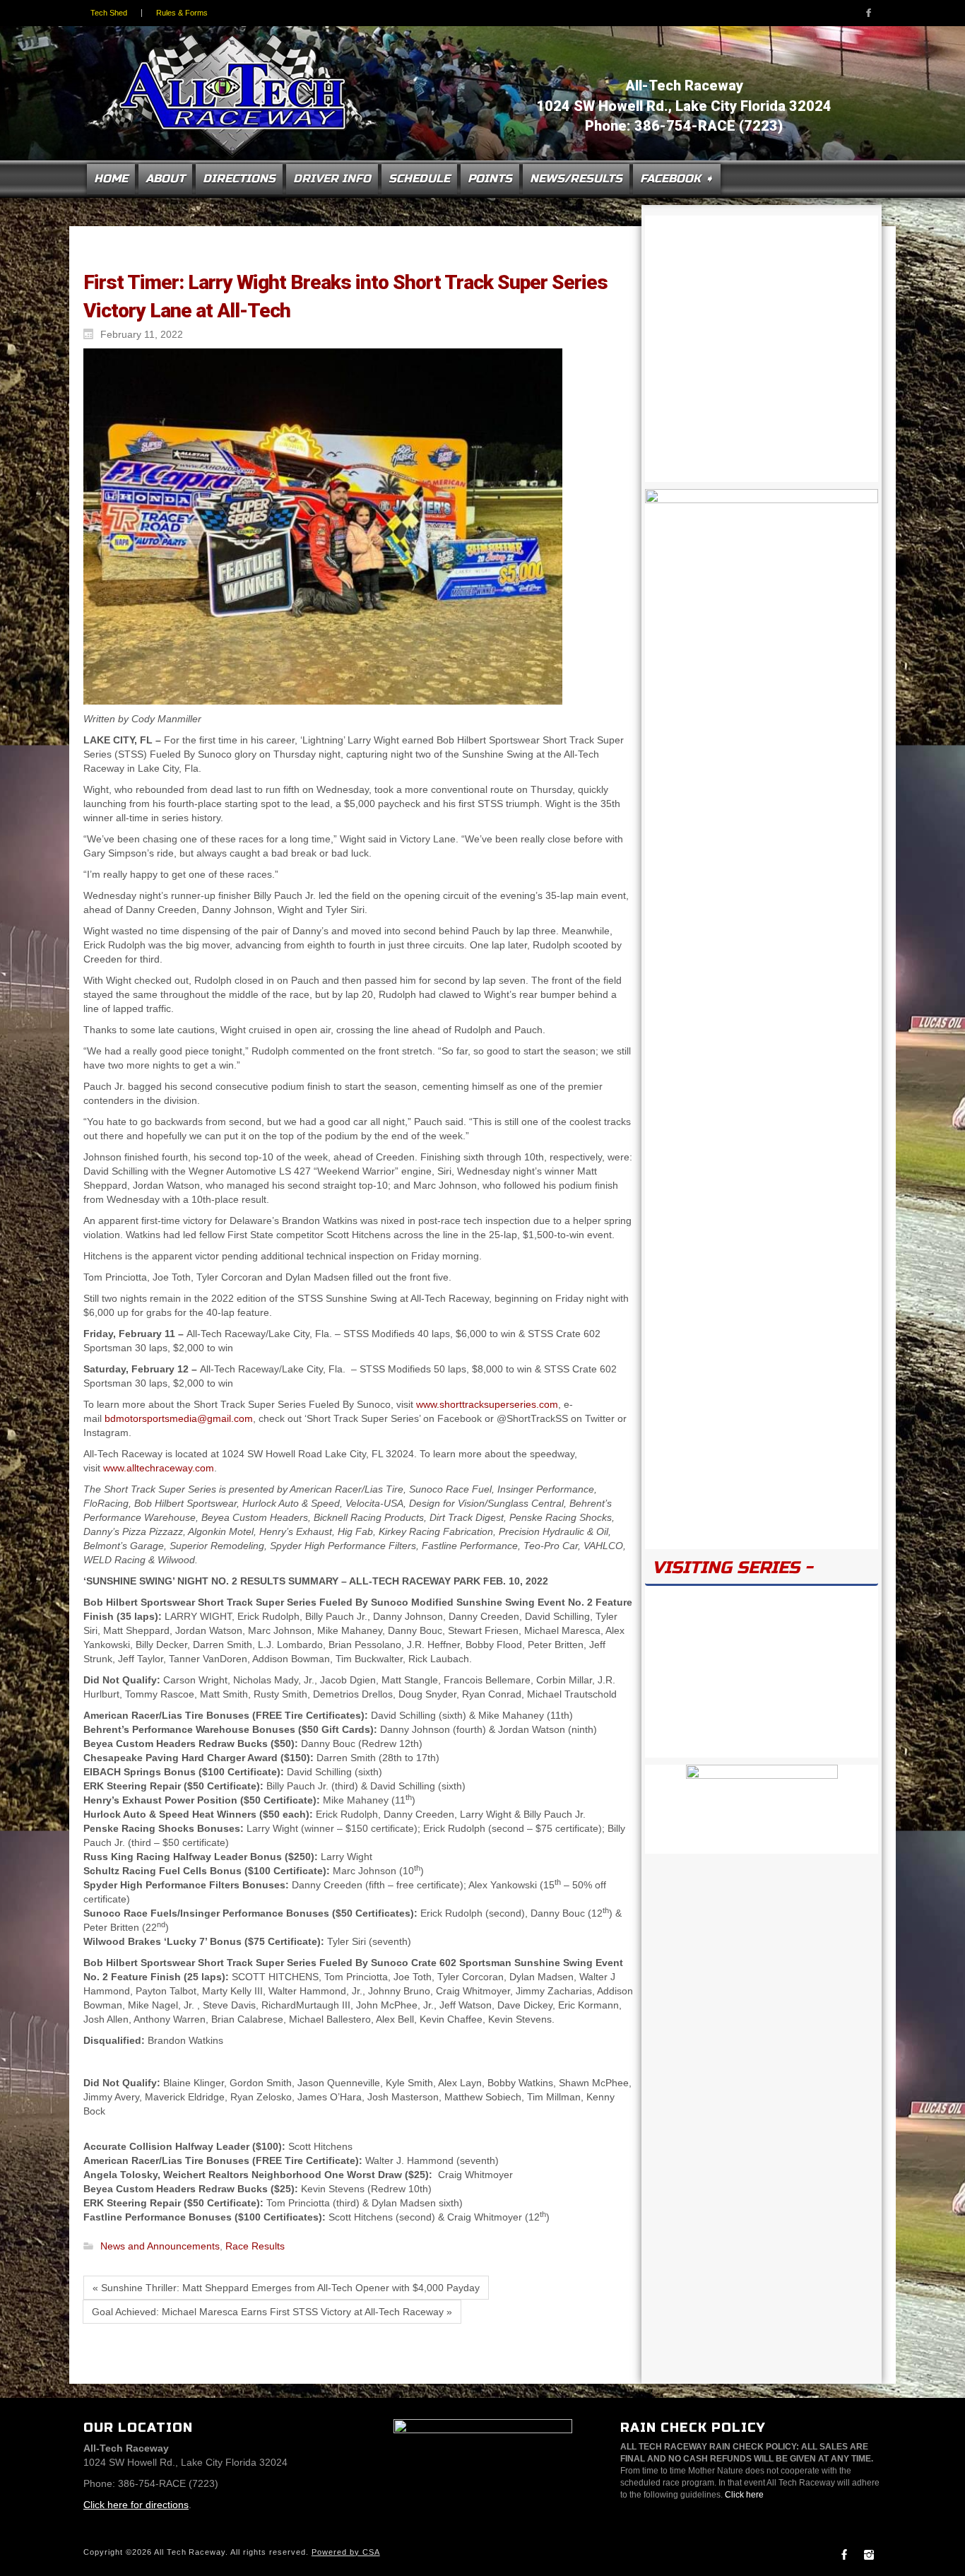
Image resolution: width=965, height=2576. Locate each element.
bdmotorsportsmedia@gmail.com (179, 1418)
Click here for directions (136, 2505)
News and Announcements (160, 2247)
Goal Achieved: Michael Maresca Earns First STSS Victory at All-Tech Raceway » (272, 2312)
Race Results (255, 2247)
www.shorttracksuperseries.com (487, 1404)
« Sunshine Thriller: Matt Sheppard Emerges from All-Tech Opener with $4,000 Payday (286, 2288)
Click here (744, 2495)
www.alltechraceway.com (159, 1468)
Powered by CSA (346, 2552)
